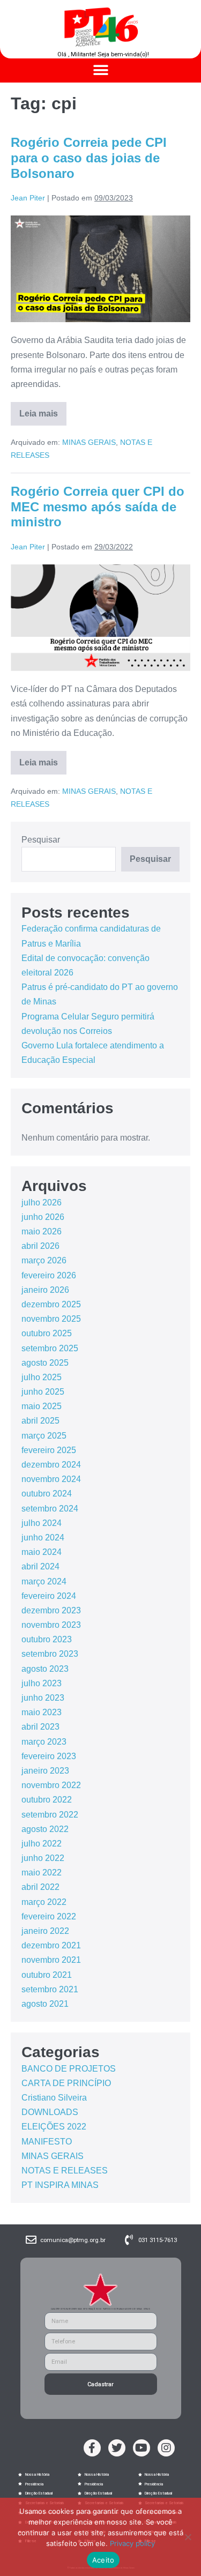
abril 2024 (40, 1566)
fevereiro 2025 (49, 1450)
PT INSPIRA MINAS (60, 2185)
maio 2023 (42, 1712)
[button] (100, 70)
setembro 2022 (50, 1815)
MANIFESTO (47, 2142)
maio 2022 (42, 1873)
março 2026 (44, 1260)
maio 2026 (42, 1231)
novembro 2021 (51, 1960)
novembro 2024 (51, 1479)
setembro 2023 (50, 1654)
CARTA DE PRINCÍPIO (66, 2083)
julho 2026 (42, 1203)
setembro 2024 (50, 1509)
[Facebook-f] (92, 2448)
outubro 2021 (47, 1975)
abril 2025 (40, 1421)
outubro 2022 (47, 1800)
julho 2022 (42, 1844)
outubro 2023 (47, 1639)
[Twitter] (117, 2448)
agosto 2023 (45, 1669)
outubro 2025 (47, 1333)
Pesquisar (41, 840)
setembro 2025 (50, 1348)
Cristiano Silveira (54, 2098)
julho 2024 (42, 1523)
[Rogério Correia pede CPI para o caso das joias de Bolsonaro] (100, 269)
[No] (188, 2537)
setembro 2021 (50, 1989)
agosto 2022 (45, 1829)
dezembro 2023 (51, 1610)
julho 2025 (42, 1377)
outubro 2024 (47, 1494)
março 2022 (44, 1902)
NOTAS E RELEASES (65, 2171)
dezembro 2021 (51, 1945)
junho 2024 (43, 1538)
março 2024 (44, 1581)
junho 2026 (43, 1217)
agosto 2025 (45, 1363)
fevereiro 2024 (49, 1596)
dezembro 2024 (51, 1465)
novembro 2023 (51, 1625)
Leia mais (43, 410)
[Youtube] (142, 2448)
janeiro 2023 (45, 1771)
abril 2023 (40, 1727)
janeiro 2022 (45, 1931)
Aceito (103, 2560)
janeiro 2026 (45, 1290)
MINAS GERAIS (89, 442)
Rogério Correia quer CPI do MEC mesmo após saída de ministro (98, 507)
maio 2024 (42, 1552)
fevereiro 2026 (49, 1275)
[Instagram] (166, 2448)
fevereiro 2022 (49, 1916)
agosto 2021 (45, 2004)
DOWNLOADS (50, 2112)
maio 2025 (42, 1406)
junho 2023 (43, 1698)
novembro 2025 (51, 1319)
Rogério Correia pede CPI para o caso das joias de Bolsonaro (89, 158)
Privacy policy (132, 2543)
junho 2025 (43, 1392)
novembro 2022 (51, 1785)
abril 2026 (40, 1246)
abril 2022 (40, 1887)
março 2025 (44, 1436)
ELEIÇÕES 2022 (54, 2127)
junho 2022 (43, 1858)
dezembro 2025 (51, 1304)
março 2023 (44, 1742)
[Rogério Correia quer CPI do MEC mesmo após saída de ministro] (100, 618)
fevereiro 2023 (49, 1756)
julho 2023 (42, 1683)
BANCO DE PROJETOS (69, 2069)
